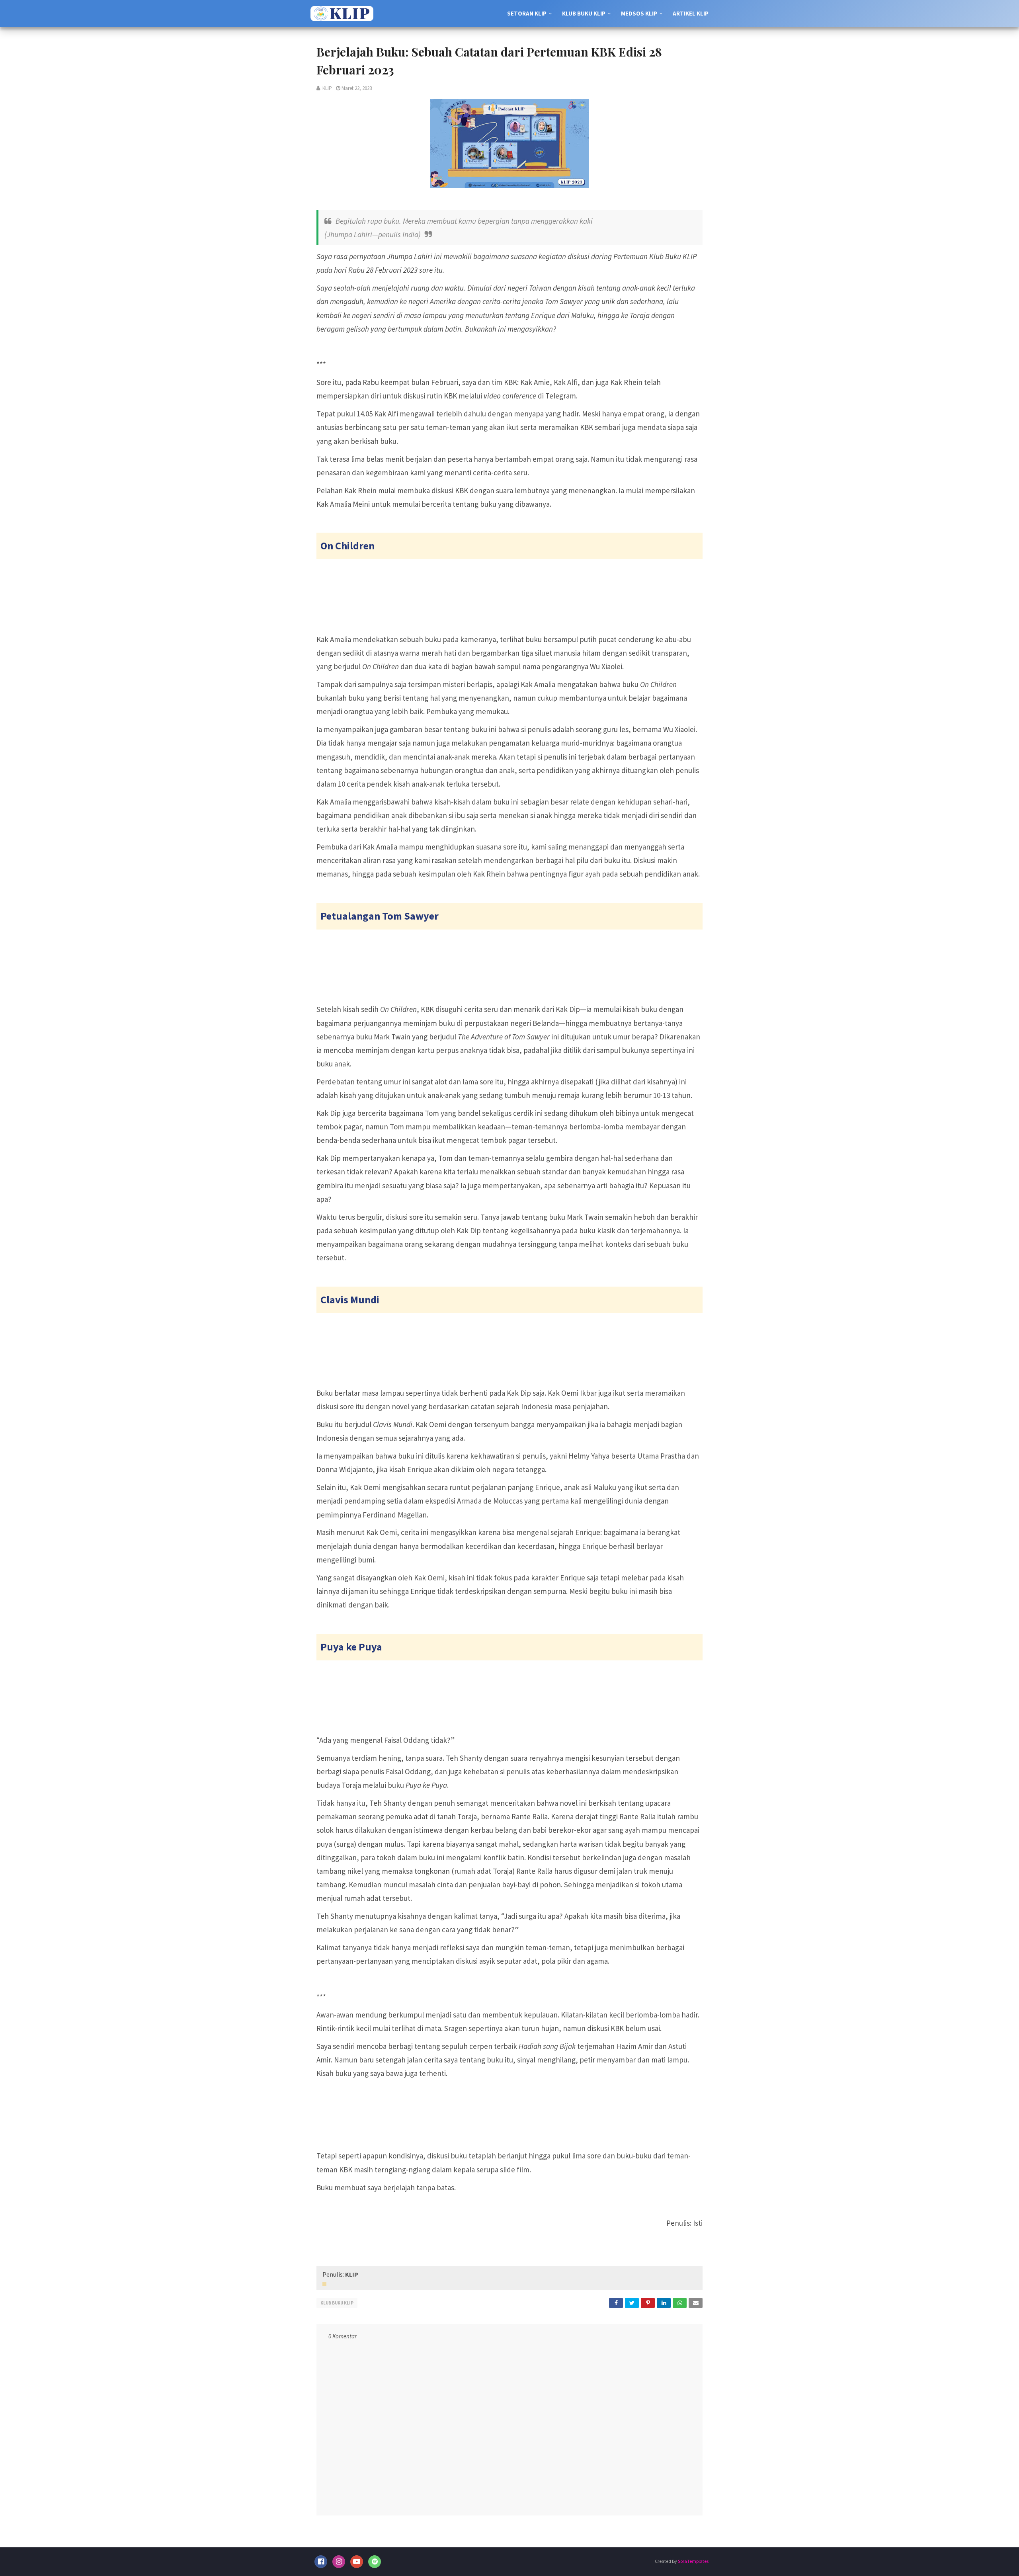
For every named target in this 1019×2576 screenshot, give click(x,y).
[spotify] (375, 2562)
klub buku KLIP (337, 2303)
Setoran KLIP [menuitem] (527, 13)
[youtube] (357, 2562)
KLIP (327, 88)
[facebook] (321, 2562)
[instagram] (339, 2562)
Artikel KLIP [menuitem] (691, 13)
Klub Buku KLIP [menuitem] (584, 13)
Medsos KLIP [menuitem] (639, 13)
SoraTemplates (693, 2561)
